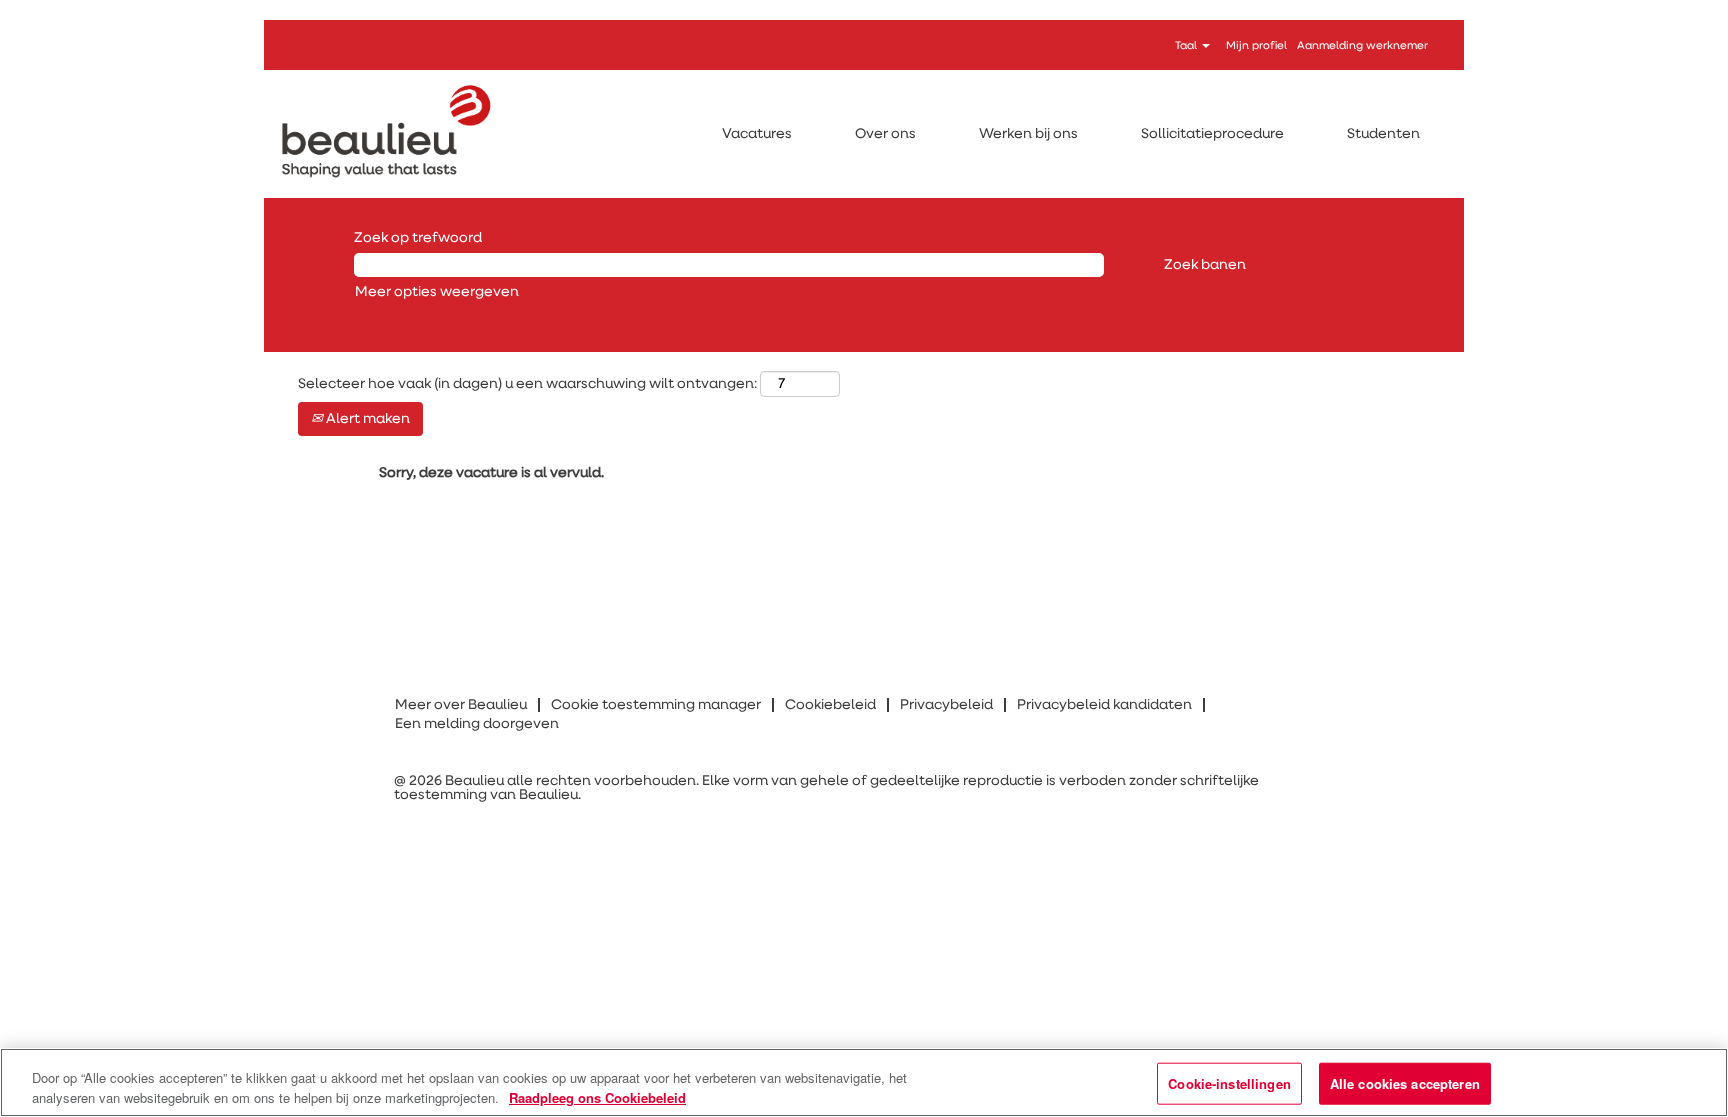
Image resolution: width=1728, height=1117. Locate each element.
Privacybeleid (946, 705)
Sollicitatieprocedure (1212, 134)
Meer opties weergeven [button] (437, 292)
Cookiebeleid (830, 705)
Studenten (1383, 134)
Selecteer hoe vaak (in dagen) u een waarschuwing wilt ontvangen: (527, 384)
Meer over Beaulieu (461, 705)
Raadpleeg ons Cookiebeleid (597, 1096)
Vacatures (757, 134)
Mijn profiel (1256, 45)
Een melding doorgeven (477, 724)
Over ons (885, 134)
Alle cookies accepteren (1405, 1083)
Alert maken (366, 419)
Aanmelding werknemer (1362, 45)
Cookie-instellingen (1229, 1083)
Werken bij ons (1028, 134)
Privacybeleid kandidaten (1104, 705)
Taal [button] (1187, 45)
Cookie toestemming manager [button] (656, 705)
